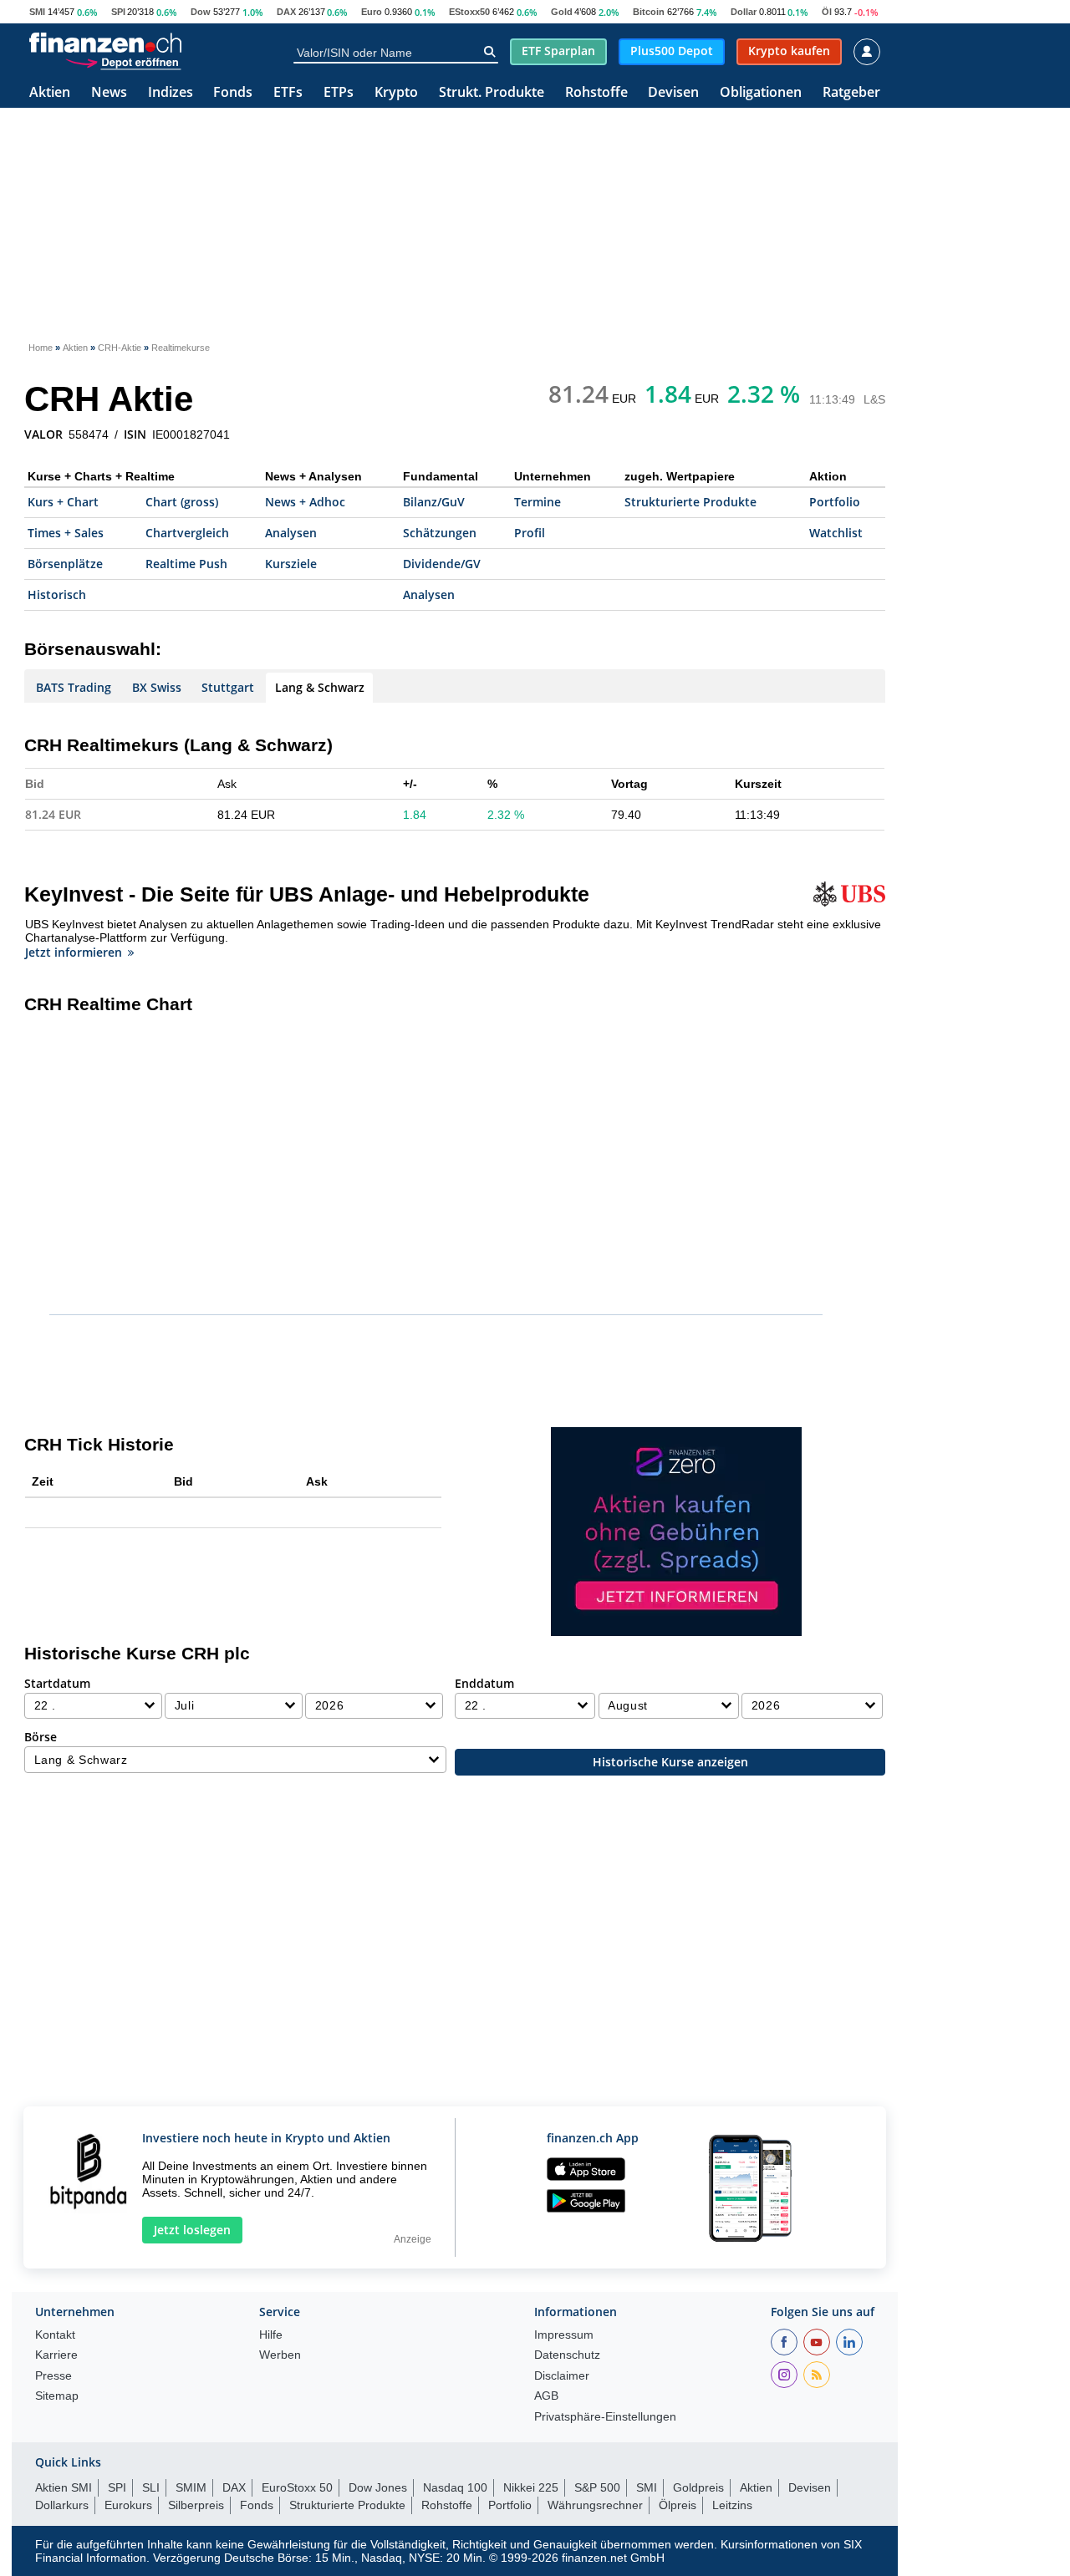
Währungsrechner (595, 2505)
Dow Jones (378, 2487)
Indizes (171, 93)
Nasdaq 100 (455, 2487)
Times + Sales (66, 533)
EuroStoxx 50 (297, 2487)
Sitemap (57, 2396)
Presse (53, 2376)
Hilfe (271, 2335)
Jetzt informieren (74, 952)
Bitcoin (649, 12)
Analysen (291, 533)
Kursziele (291, 564)
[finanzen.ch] (105, 43)
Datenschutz (567, 2355)
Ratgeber (851, 93)
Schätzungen (440, 533)
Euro (372, 12)
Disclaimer (562, 2376)
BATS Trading (74, 687)
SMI (37, 12)
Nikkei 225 (531, 2487)
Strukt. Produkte (492, 93)
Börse (41, 1737)
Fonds (233, 93)
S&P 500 (597, 2487)
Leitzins (732, 2505)
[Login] (867, 52)
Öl (827, 12)
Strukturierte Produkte (690, 502)
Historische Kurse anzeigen (670, 1762)
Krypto (396, 93)
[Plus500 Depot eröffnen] (123, 62)
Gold (562, 12)
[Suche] (489, 52)
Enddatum (484, 1683)
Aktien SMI (64, 2487)
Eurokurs (128, 2505)
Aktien (50, 93)
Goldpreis (698, 2487)
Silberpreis (196, 2505)
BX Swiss (157, 687)
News (109, 93)
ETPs (339, 93)
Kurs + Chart (63, 502)
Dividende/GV (442, 564)
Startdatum (57, 1683)
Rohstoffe (596, 93)
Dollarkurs (62, 2505)
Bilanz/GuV (434, 502)
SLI (151, 2487)
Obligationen (761, 93)
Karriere (56, 2355)
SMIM (191, 2487)
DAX (286, 12)
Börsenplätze (65, 564)
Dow (201, 12)
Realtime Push (186, 564)
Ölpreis (678, 2505)
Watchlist (836, 533)
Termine (538, 502)
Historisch (57, 594)
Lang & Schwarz (320, 687)
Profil (530, 533)
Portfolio (835, 502)
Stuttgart (228, 687)
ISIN (135, 434)
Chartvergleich (187, 533)
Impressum (564, 2335)
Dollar (744, 12)
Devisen (673, 93)
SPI (118, 12)
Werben (280, 2355)
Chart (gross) (182, 502)
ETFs (288, 93)
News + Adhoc (305, 502)
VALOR (43, 434)
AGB (546, 2396)
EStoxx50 (469, 12)
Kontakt (55, 2335)
